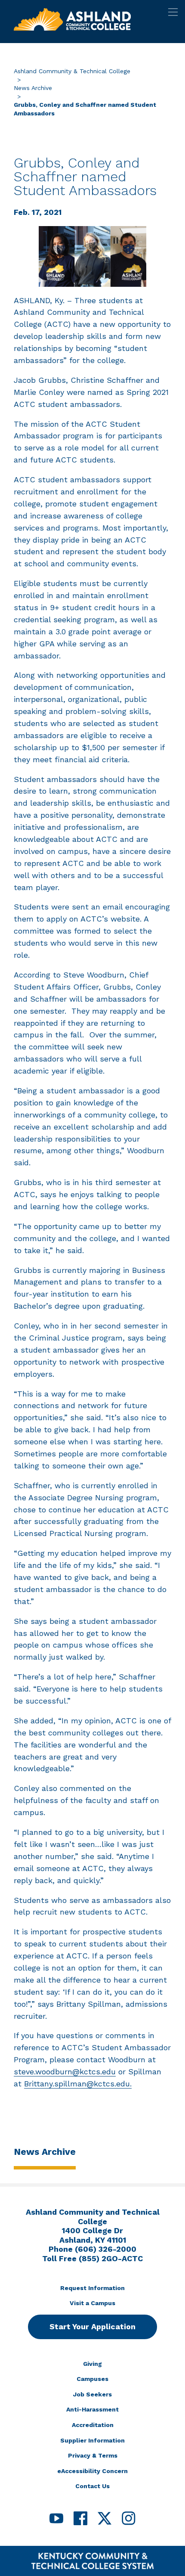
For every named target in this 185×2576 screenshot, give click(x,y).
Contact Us (92, 2486)
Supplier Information (92, 2440)
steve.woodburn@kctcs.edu (65, 2072)
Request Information (92, 2288)
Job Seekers (92, 2394)
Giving (92, 2364)
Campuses (92, 2379)
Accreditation (93, 2425)
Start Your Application (92, 2326)
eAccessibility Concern (92, 2471)
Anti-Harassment (92, 2409)
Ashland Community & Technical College (72, 71)
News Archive (33, 88)
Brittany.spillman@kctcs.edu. (78, 2084)
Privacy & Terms (93, 2455)
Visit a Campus (92, 2303)
